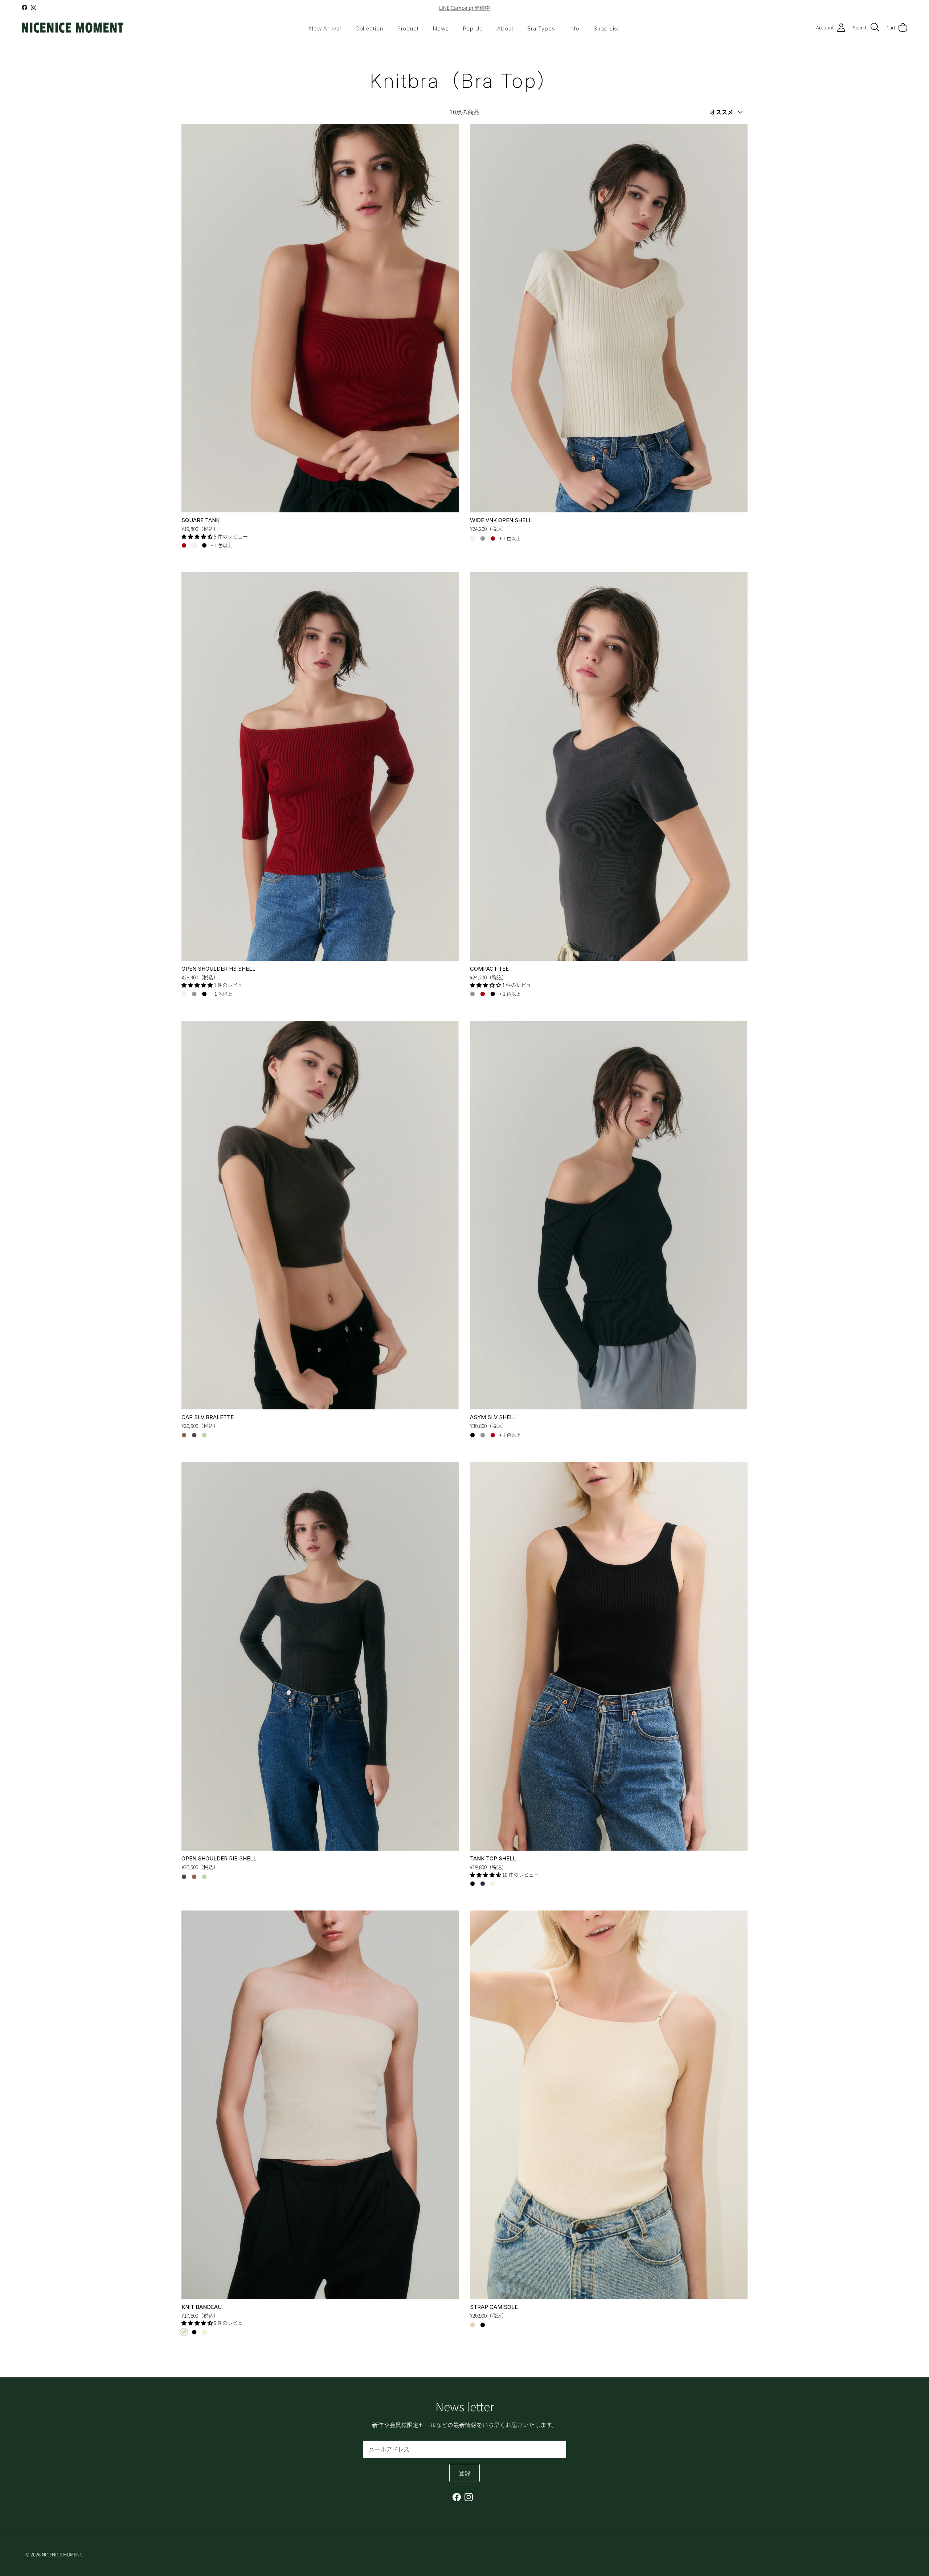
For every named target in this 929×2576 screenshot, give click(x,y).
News (441, 28)
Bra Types (541, 28)
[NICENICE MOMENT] (73, 28)
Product (408, 28)
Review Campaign (464, 8)
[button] (198, 536)
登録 (464, 2473)
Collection (369, 28)
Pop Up (473, 28)
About (505, 28)
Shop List (606, 28)
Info (575, 28)
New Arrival (325, 28)
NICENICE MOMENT (62, 2554)
